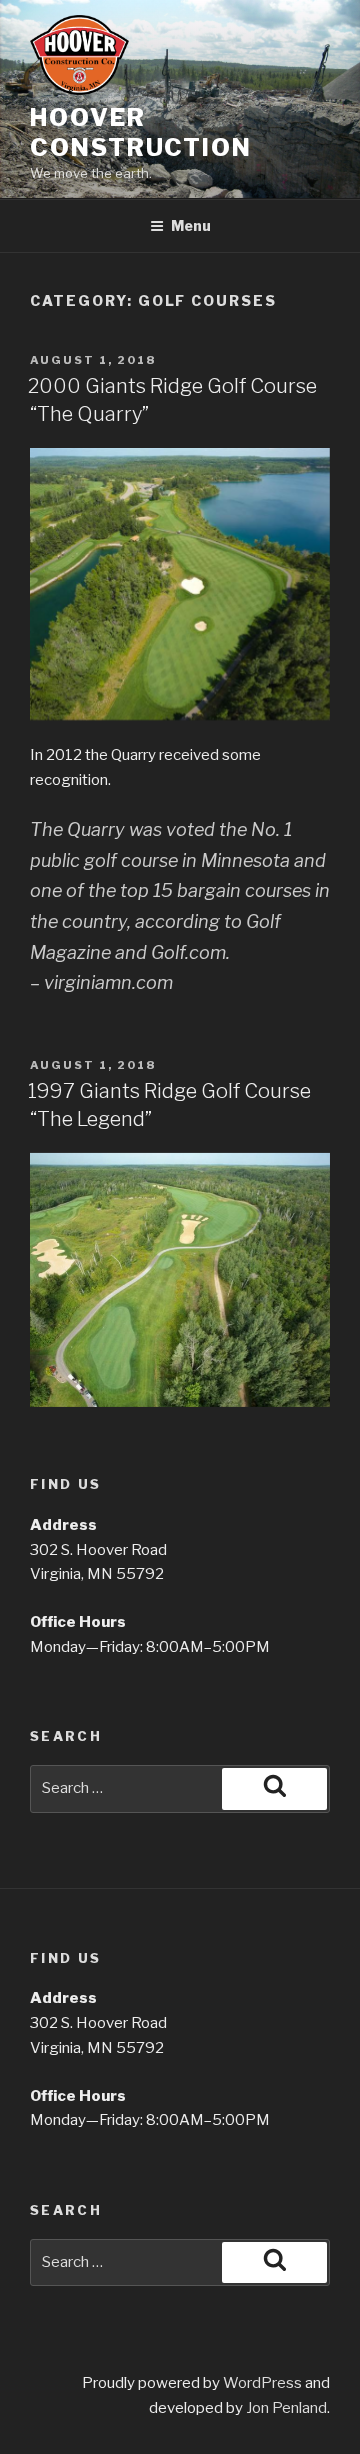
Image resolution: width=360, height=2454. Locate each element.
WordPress (262, 2383)
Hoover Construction (141, 132)
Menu (191, 225)
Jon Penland (286, 2408)
